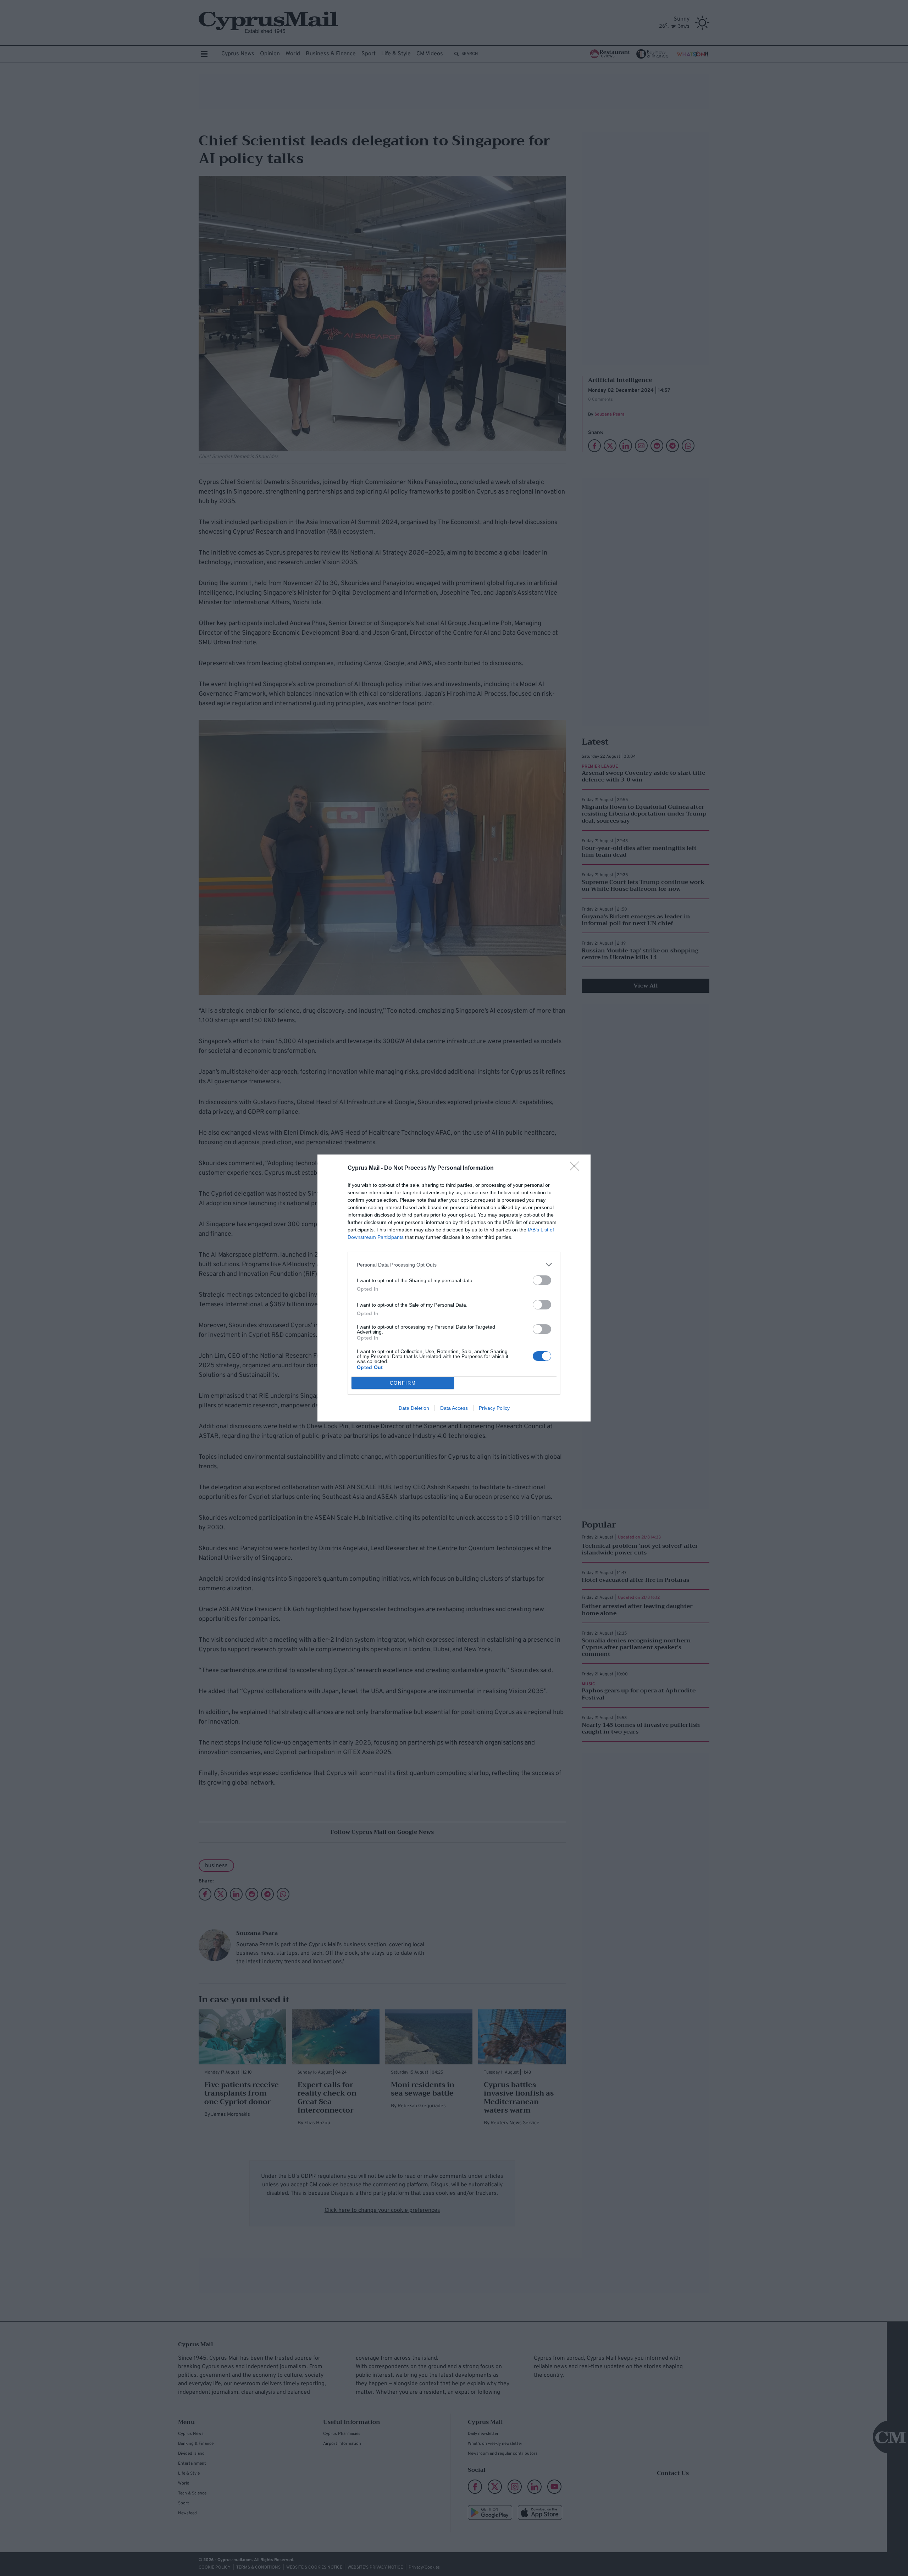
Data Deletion (414, 1408)
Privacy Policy (494, 1408)
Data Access (454, 1408)
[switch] (542, 1280)
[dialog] (454, 1288)
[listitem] (454, 1265)
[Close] (577, 1168)
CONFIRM (403, 1383)
